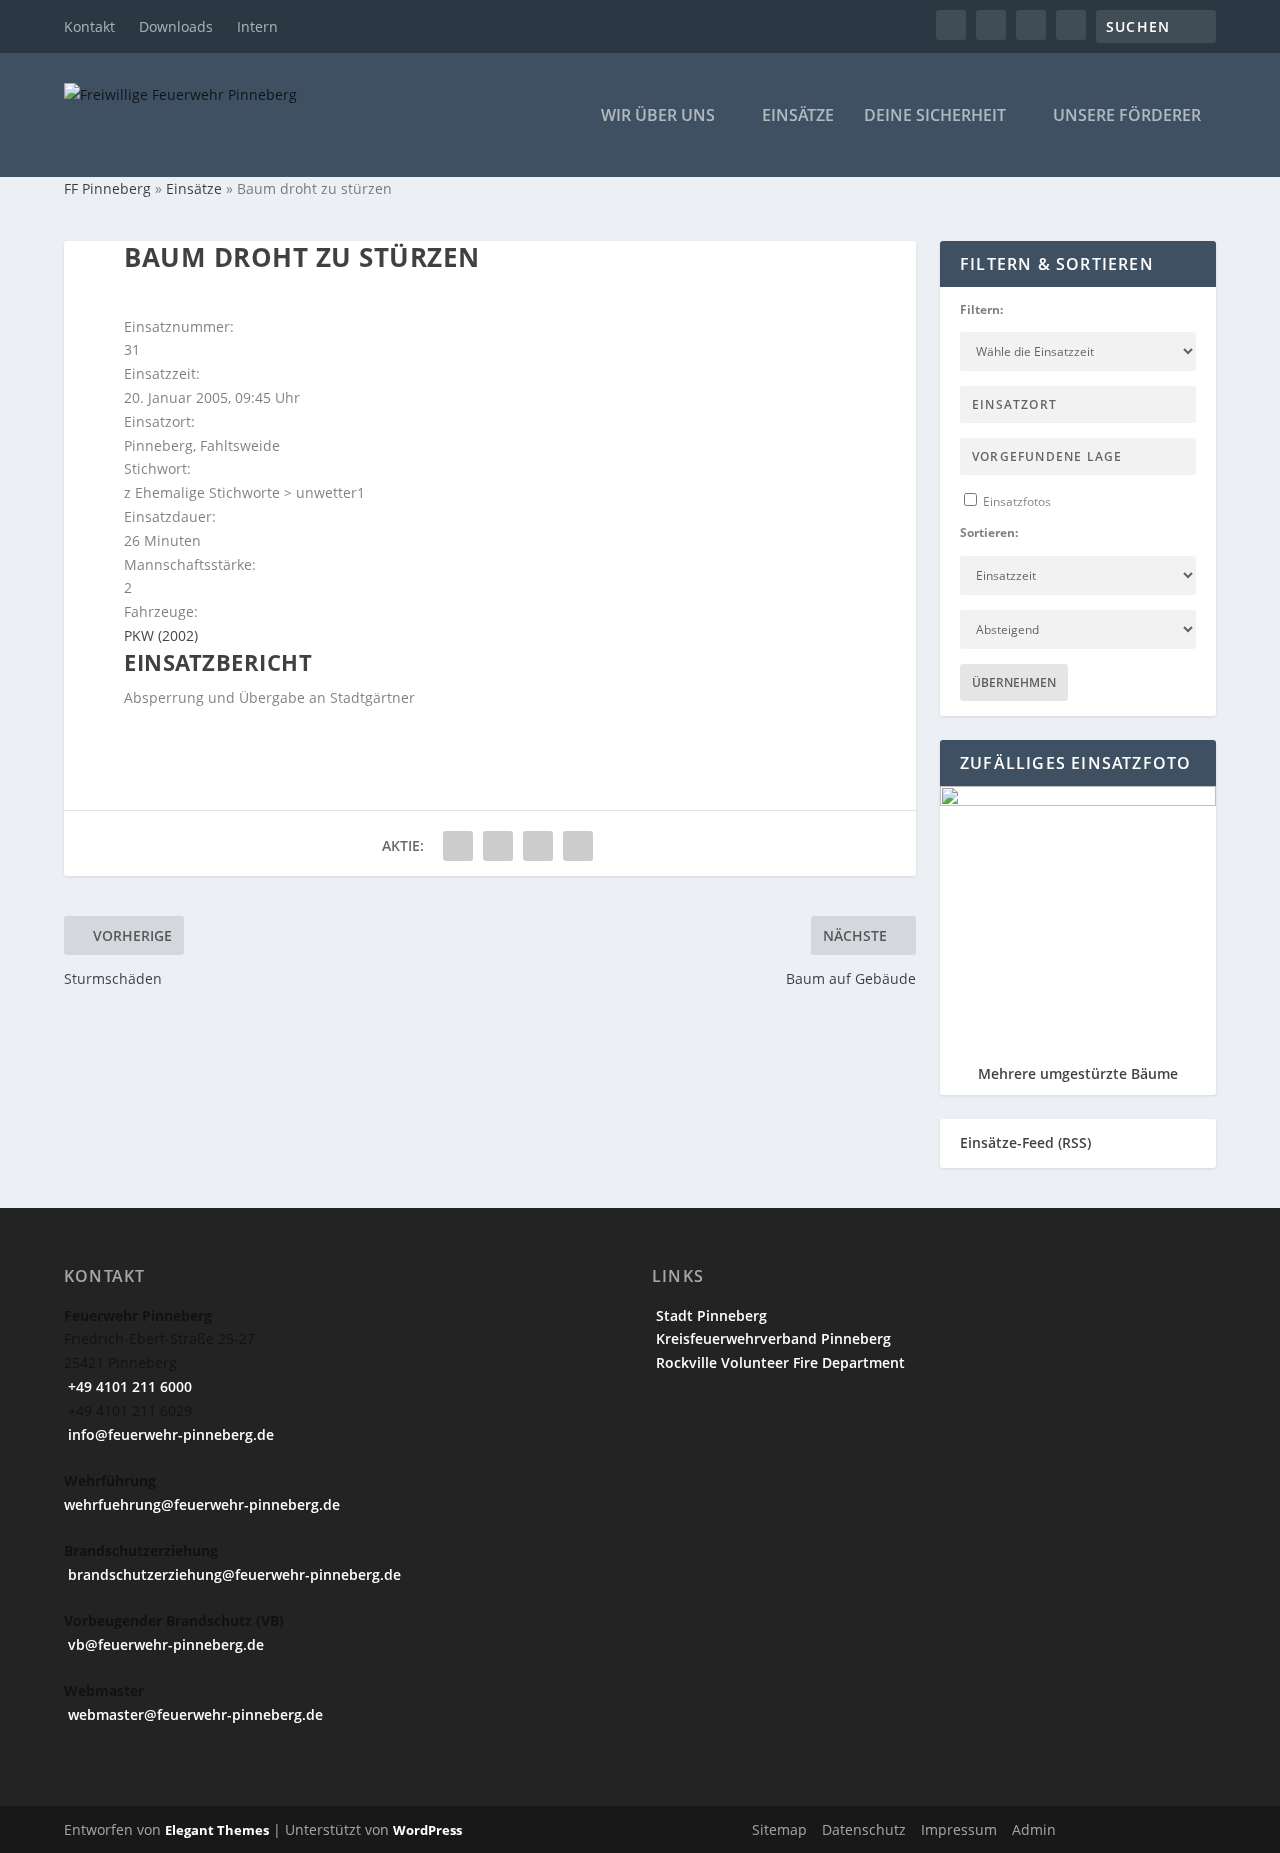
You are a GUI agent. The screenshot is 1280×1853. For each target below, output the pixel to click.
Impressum (959, 1829)
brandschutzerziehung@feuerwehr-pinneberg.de (232, 1574)
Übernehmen (1014, 682)
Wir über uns (658, 116)
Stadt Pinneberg (709, 1315)
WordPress (427, 1830)
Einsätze (798, 116)
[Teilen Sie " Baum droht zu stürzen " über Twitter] (498, 846)
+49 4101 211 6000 (128, 1386)
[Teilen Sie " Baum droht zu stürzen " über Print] (578, 846)
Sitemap (779, 1829)
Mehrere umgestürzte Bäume (1078, 1073)
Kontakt (89, 26)
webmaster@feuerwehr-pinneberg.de (193, 1714)
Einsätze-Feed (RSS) (1025, 1142)
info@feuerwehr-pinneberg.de (169, 1434)
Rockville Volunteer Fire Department (778, 1362)
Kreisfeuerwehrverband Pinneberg (771, 1338)
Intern (257, 26)
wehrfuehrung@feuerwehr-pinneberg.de (202, 1504)
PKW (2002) (161, 635)
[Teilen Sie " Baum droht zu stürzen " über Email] (538, 846)
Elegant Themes (217, 1830)
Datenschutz (864, 1829)
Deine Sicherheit (935, 116)
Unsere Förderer (1127, 116)
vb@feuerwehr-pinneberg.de (164, 1644)
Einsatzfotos (1015, 501)
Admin (1034, 1829)
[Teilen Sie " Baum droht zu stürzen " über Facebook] (458, 846)
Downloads (176, 26)
